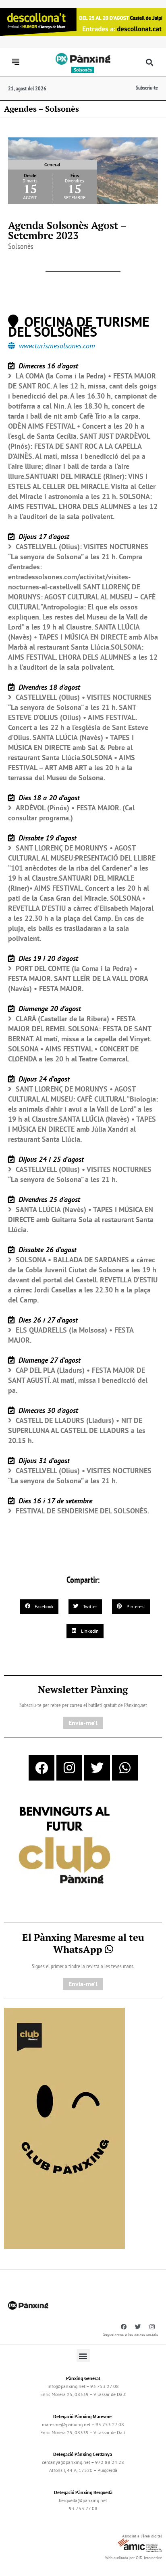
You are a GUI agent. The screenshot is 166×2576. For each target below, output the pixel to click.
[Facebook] (41, 1768)
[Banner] (83, 21)
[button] (149, 62)
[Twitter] (97, 1768)
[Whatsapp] (125, 1768)
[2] (64, 2128)
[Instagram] (69, 1768)
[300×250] (64, 1846)
